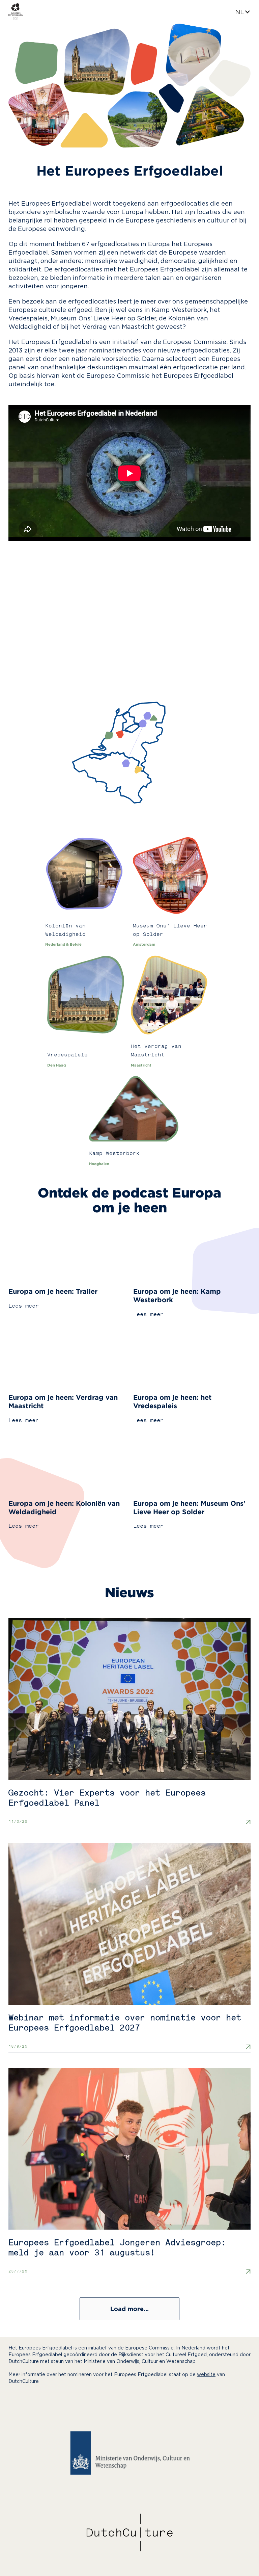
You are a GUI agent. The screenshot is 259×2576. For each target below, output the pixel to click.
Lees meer (24, 1306)
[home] (16, 12)
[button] (243, 12)
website (206, 2375)
